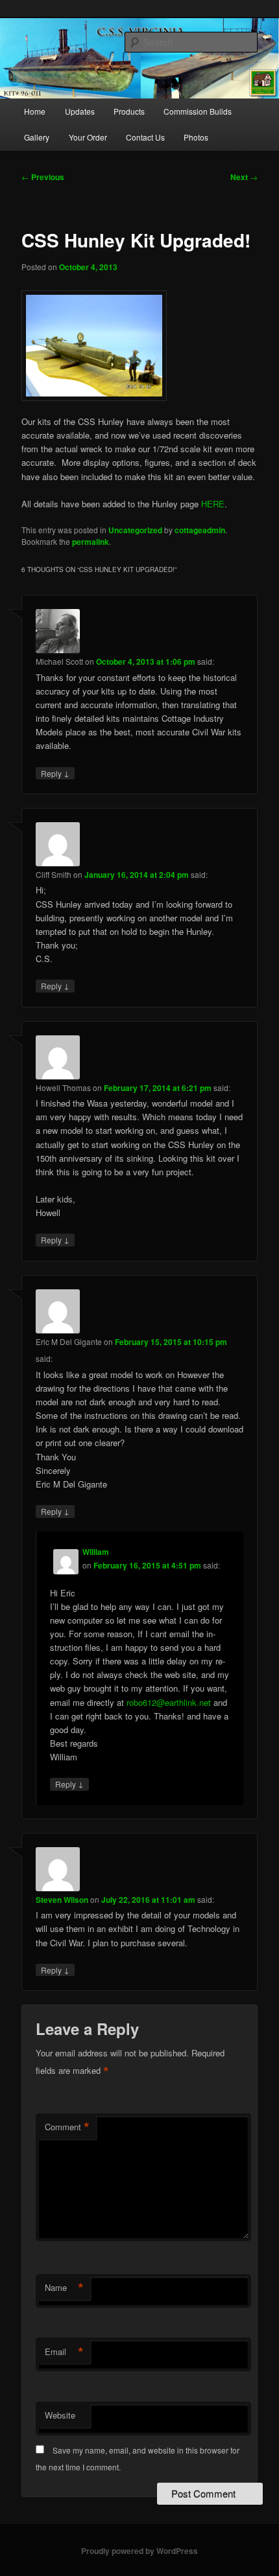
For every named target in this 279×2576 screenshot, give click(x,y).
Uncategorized (135, 530)
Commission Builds (198, 111)
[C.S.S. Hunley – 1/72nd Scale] (140, 346)
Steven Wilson (62, 1900)
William (96, 1552)
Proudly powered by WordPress (139, 2551)
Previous (43, 177)
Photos (196, 137)
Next (244, 177)
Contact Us (145, 137)
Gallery (37, 137)
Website (60, 2415)
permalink (91, 542)
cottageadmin (200, 530)
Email (64, 2352)
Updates (80, 111)
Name (64, 2288)
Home (35, 111)
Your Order (88, 137)
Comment (67, 2127)
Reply (55, 773)
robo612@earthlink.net (169, 1702)
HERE (213, 504)
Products (129, 111)
